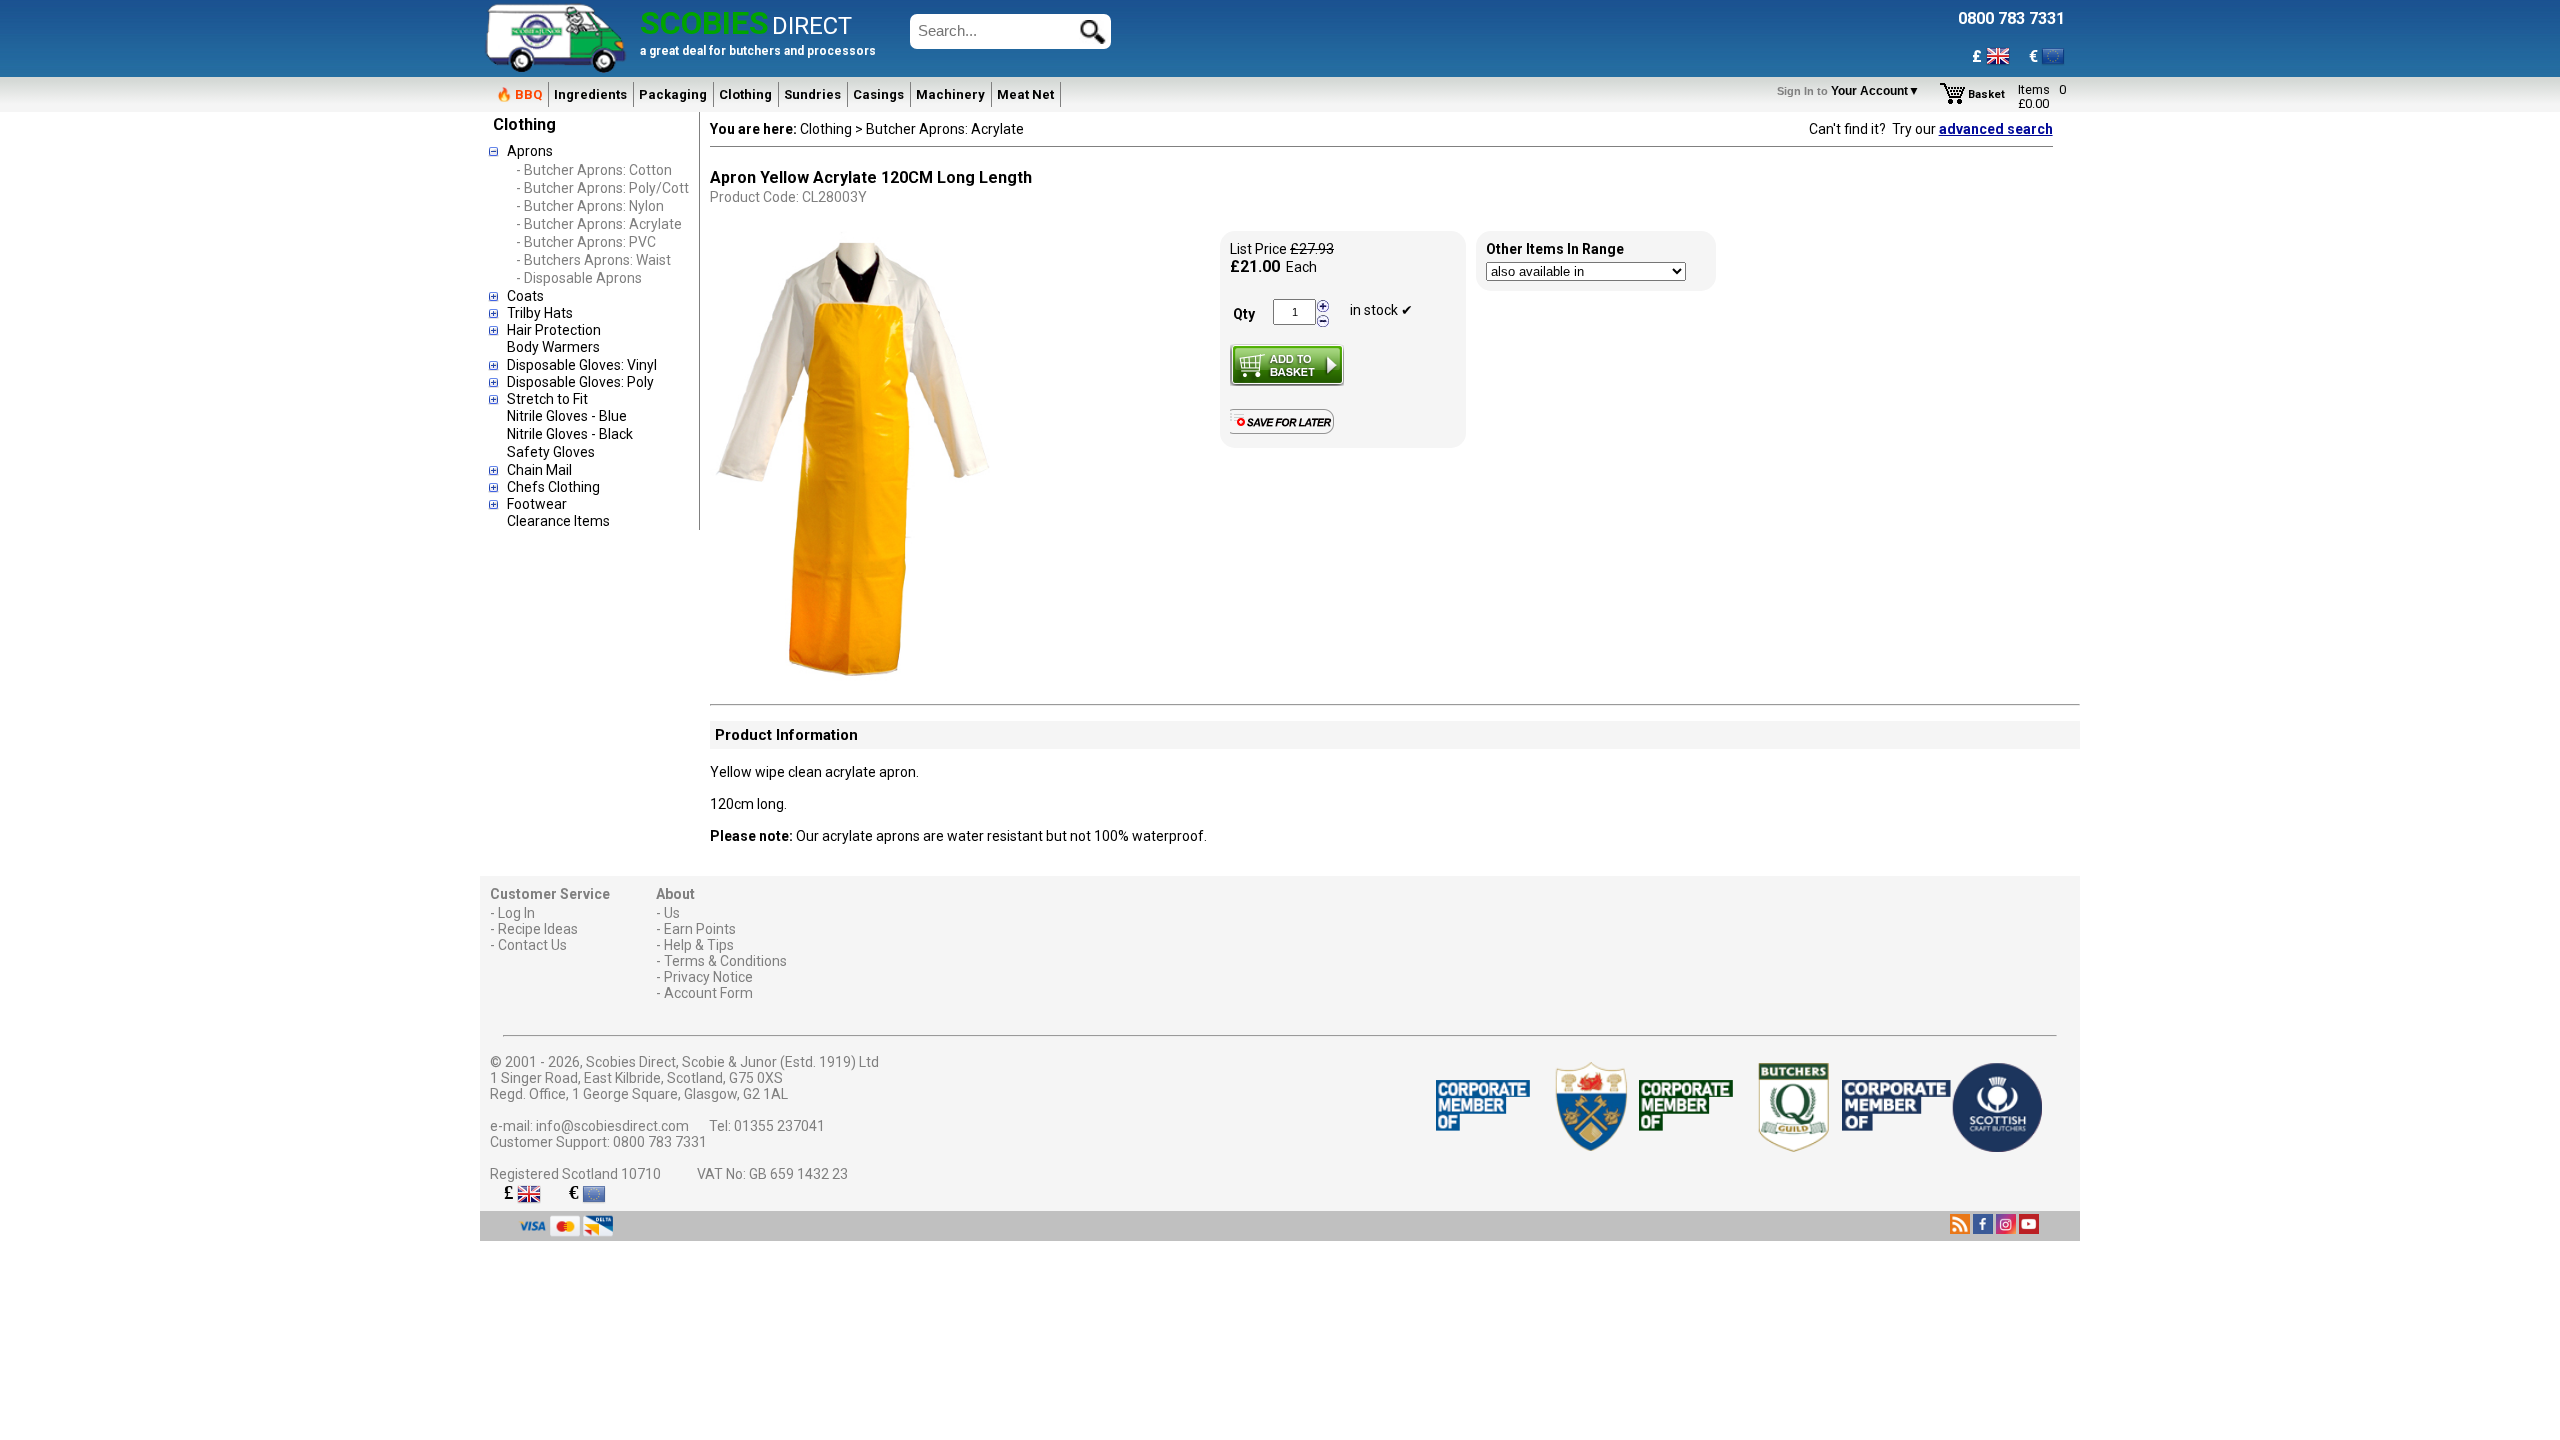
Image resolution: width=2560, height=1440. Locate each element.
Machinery (950, 94)
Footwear (537, 504)
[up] (1323, 306)
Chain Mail (539, 470)
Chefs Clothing (553, 487)
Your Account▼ (1851, 91)
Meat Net (1025, 94)
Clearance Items (558, 521)
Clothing (745, 94)
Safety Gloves (551, 452)
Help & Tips (699, 945)
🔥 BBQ (519, 94)
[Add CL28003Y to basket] (1287, 365)
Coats (525, 296)
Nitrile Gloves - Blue (567, 416)
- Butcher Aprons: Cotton (594, 170)
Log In (516, 913)
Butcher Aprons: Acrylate (945, 129)
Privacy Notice (708, 977)
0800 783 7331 (660, 1142)
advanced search (1996, 129)
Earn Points (700, 929)
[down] (1323, 320)
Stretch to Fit (547, 399)
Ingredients (590, 94)
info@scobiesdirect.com (612, 1126)
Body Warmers (553, 347)
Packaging (673, 94)
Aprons (530, 151)
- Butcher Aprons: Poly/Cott (602, 188)
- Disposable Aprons (579, 278)
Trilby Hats (540, 313)
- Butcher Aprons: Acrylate (599, 224)
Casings (878, 94)
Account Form (708, 993)
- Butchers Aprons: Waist (593, 260)
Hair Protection (554, 330)
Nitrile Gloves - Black (570, 434)
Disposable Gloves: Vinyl (582, 365)
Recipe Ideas (538, 929)
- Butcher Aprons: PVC (586, 242)
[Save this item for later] (1286, 430)
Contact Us (532, 945)
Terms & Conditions (725, 961)
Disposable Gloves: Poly (580, 382)
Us (672, 913)
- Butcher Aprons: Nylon (590, 206)
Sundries (812, 94)
